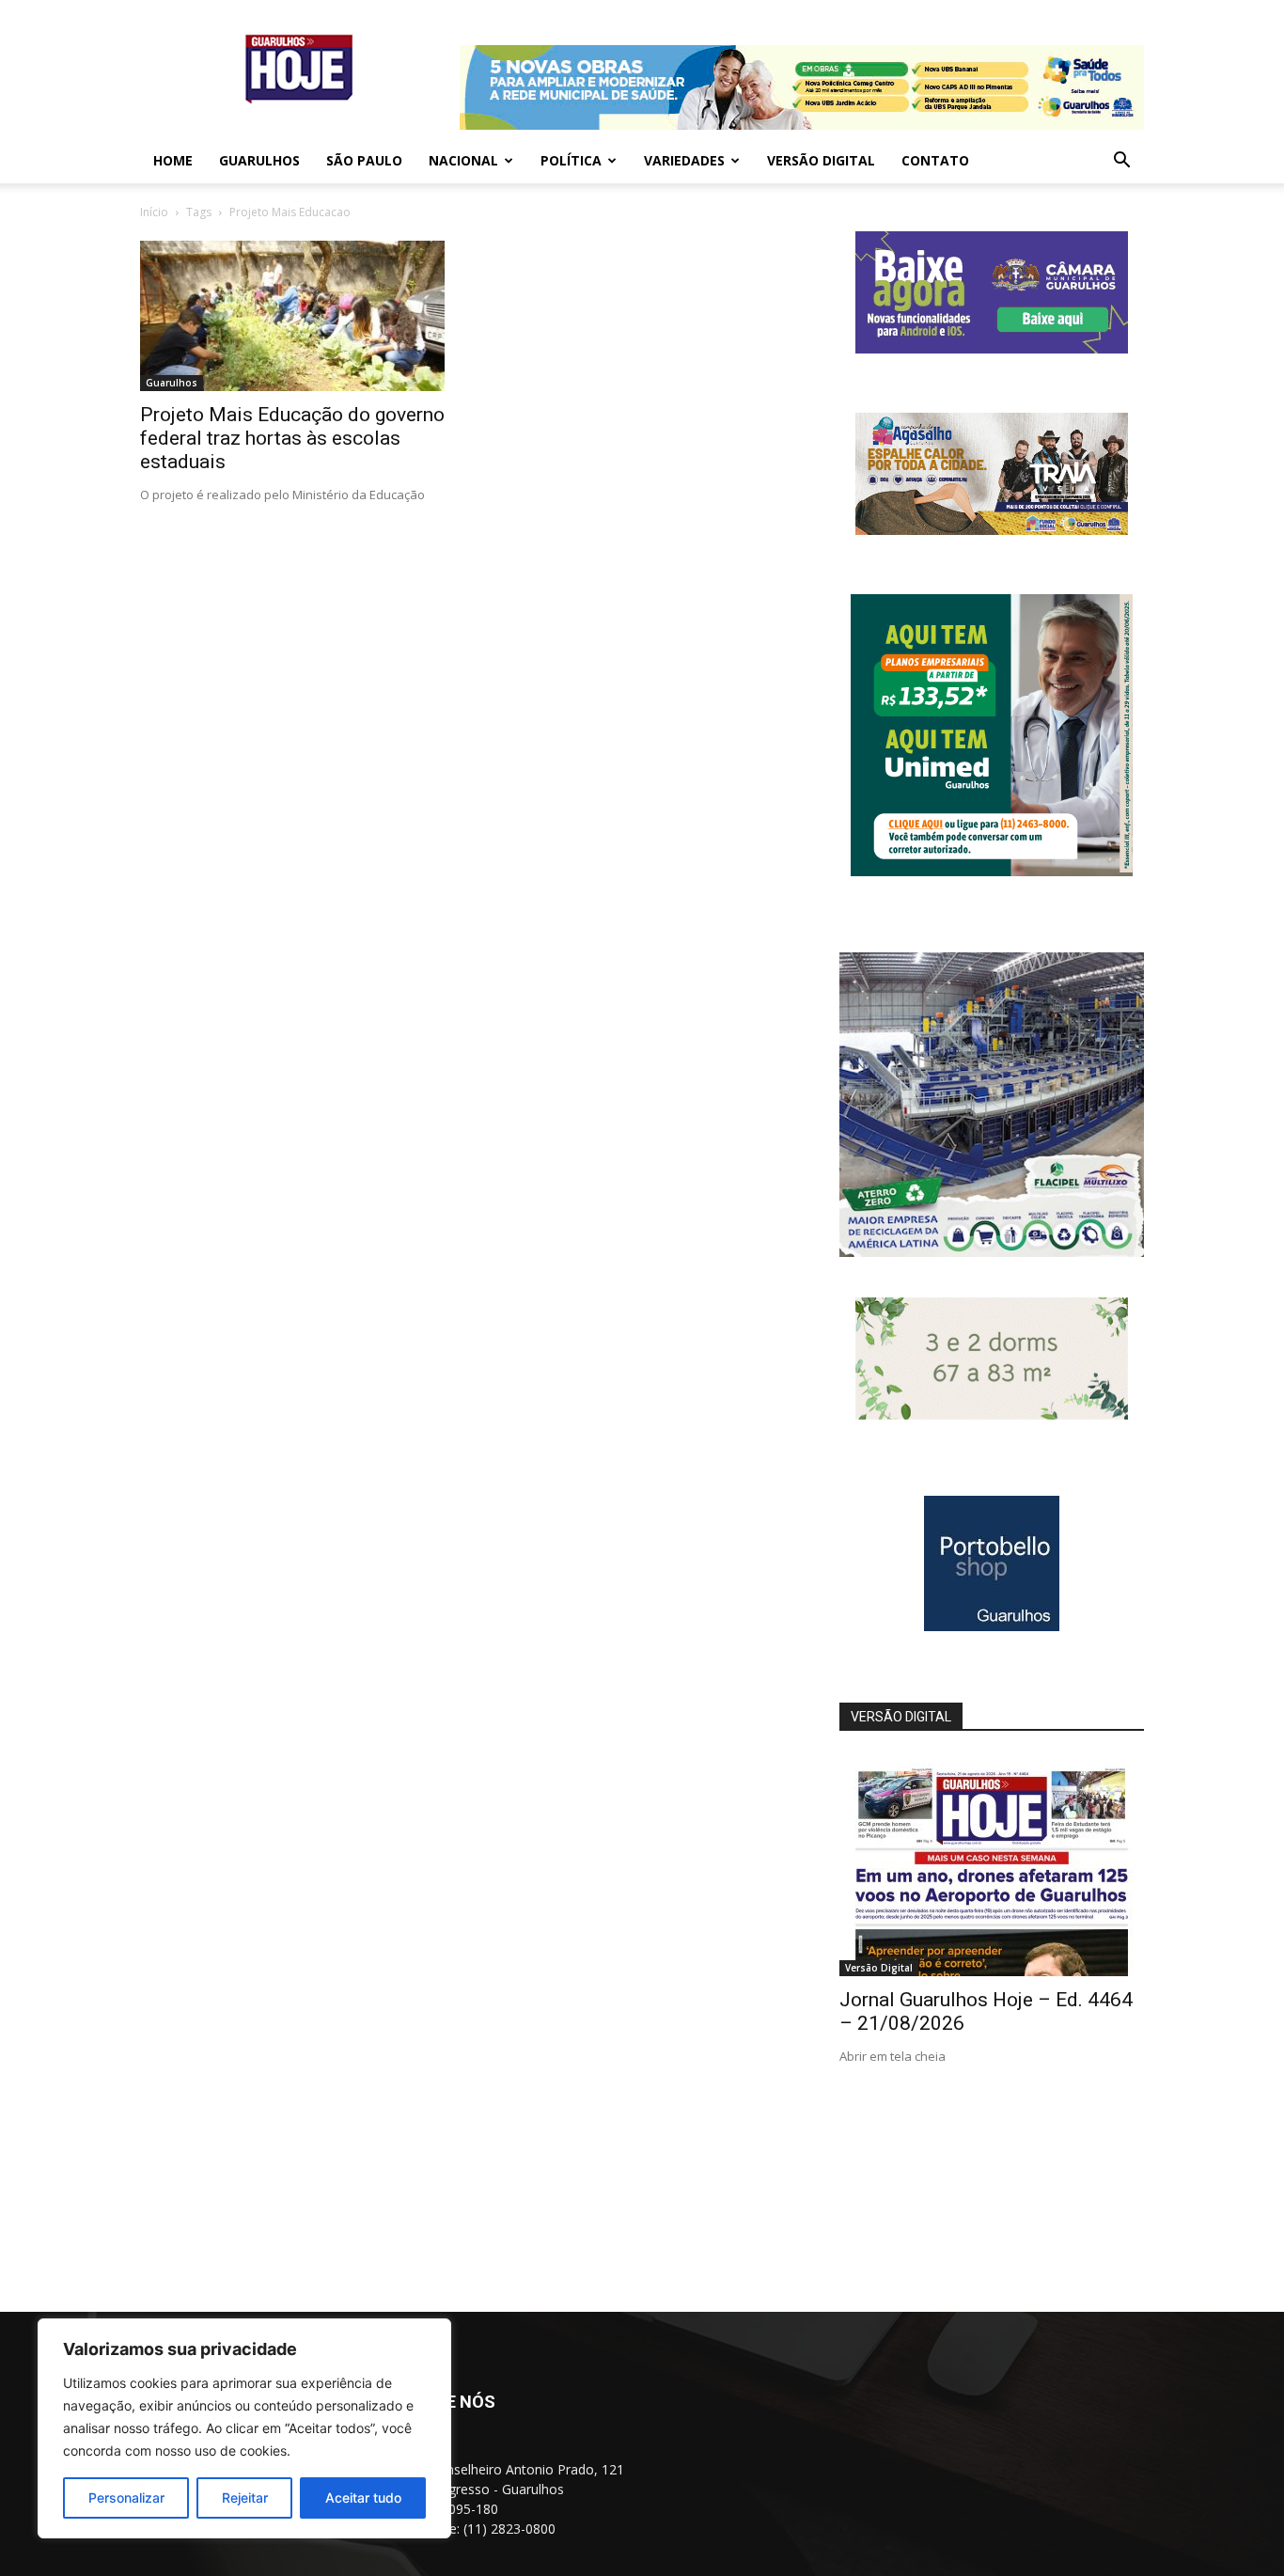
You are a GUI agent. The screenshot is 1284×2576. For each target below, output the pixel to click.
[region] (244, 2428)
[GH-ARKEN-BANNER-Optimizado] (992, 1414)
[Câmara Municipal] (992, 348)
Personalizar (126, 2497)
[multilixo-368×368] (992, 1252)
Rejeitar (245, 2497)
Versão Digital (821, 160)
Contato (935, 160)
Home (173, 160)
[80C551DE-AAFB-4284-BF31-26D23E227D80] (992, 871)
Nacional (463, 160)
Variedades (684, 160)
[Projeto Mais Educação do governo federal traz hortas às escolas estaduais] (292, 316)
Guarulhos (259, 160)
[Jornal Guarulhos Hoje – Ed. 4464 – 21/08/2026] (992, 1866)
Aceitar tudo (363, 2497)
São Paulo (364, 160)
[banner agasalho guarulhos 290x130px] (992, 530)
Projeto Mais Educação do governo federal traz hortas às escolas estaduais (292, 438)
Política (571, 160)
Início (154, 212)
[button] (1121, 162)
